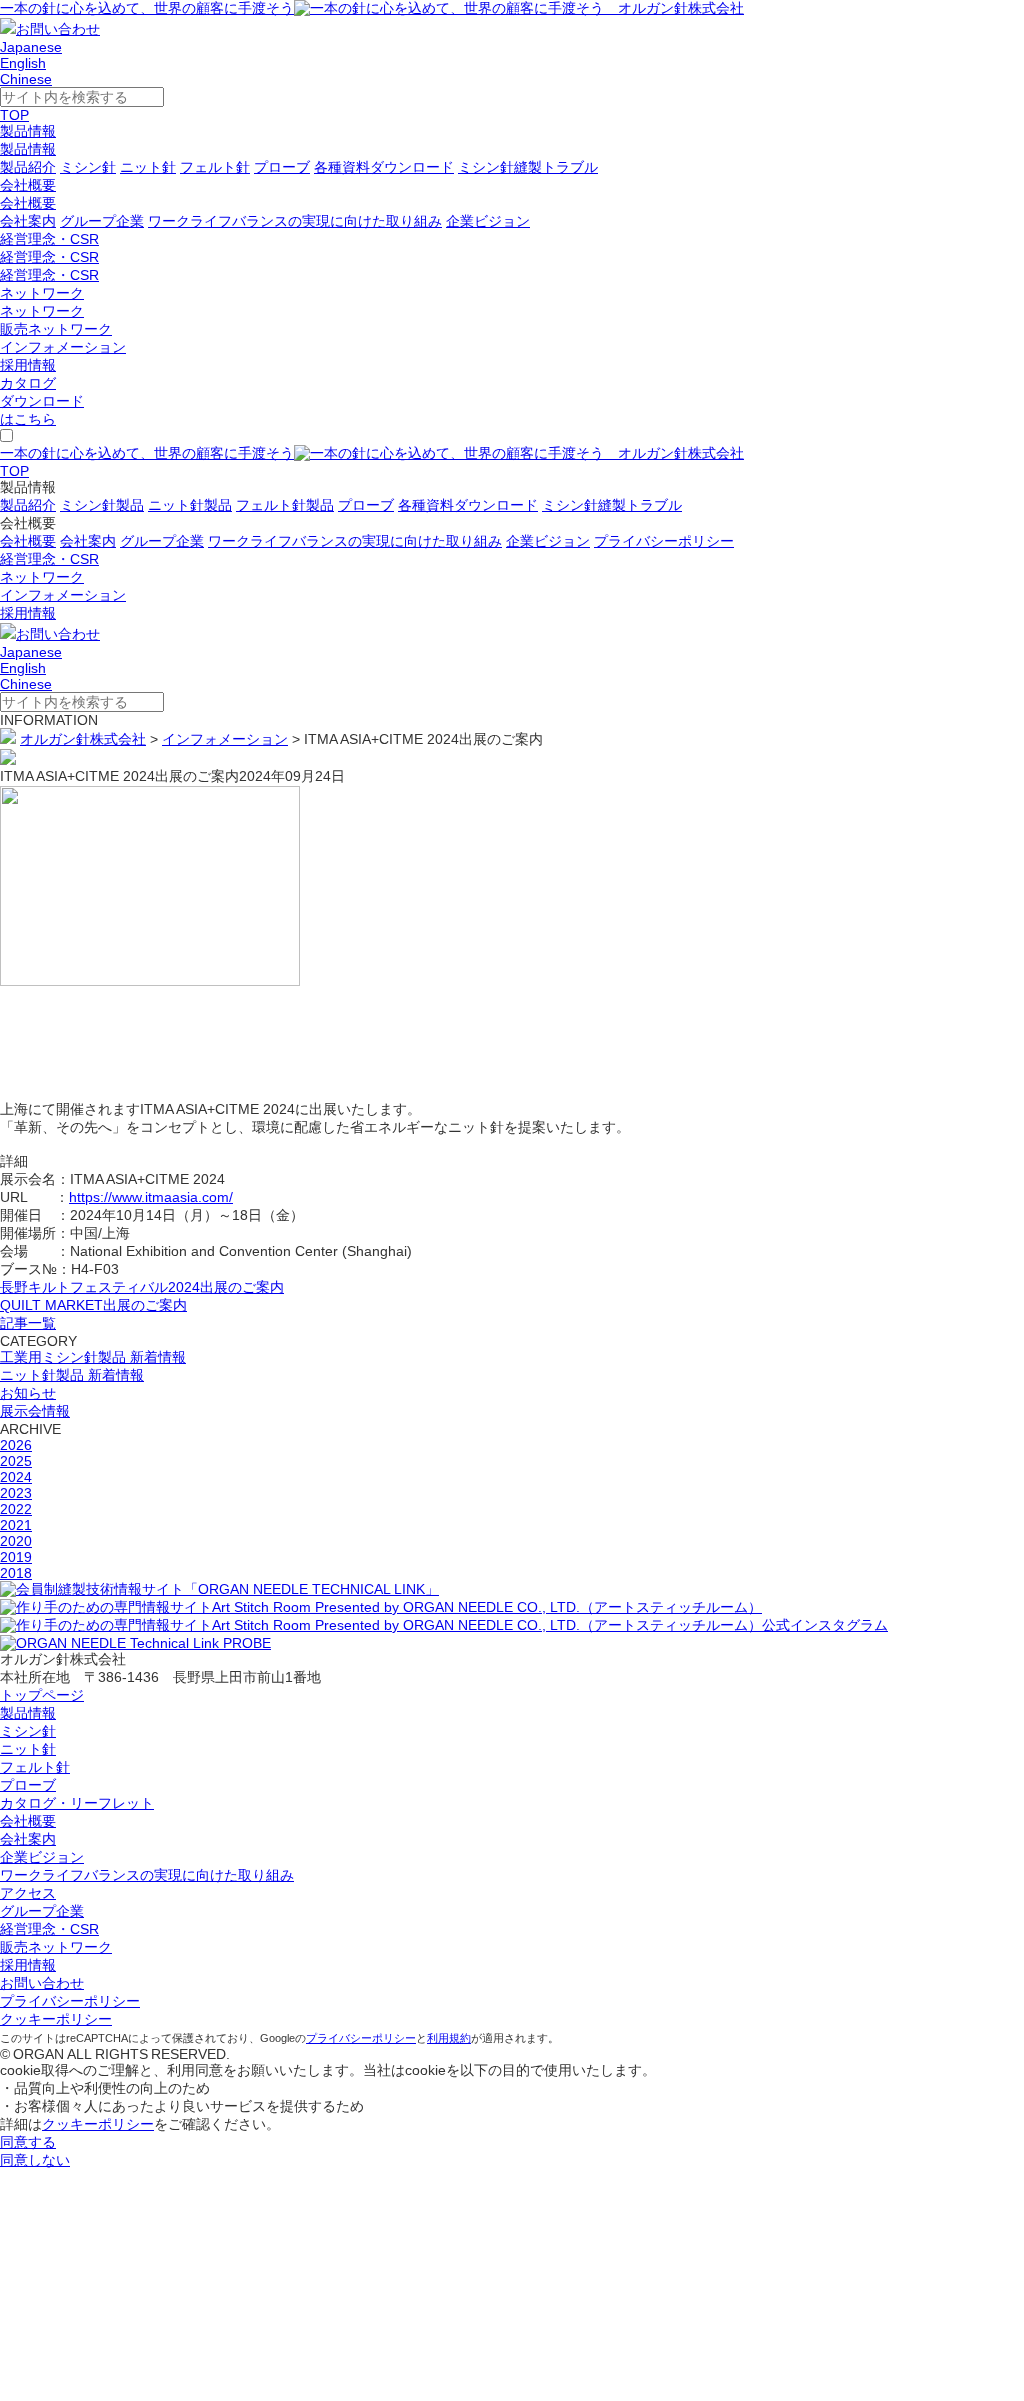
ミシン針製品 (102, 505)
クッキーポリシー (56, 2019)
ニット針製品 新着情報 (72, 1375)
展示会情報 (35, 1411)
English (23, 63)
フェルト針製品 (285, 505)
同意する (28, 2142)
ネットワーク (42, 293)
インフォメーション (63, 347)
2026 (16, 1445)
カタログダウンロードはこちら (42, 401)
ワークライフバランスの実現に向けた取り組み (295, 221)
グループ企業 (102, 221)
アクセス (28, 1893)
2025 (16, 1461)
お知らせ (28, 1393)
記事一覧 (28, 1323)
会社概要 (28, 185)
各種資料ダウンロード (384, 167)
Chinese (26, 79)
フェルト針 (215, 167)
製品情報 (28, 131)
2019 (16, 1557)
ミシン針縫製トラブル (528, 167)
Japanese (31, 47)
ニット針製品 (190, 505)
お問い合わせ (58, 29)
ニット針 (148, 167)
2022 (16, 1509)
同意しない (35, 2160)
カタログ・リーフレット (77, 1803)
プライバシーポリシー (664, 541)
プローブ (282, 167)
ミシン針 (88, 167)
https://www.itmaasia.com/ (151, 1197)
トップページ (42, 1695)
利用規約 (449, 2038)
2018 (16, 1573)
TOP (14, 115)
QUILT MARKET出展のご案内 (93, 1305)
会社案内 (28, 221)
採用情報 (28, 365)
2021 (16, 1525)
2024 (16, 1477)
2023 (16, 1493)
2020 (16, 1541)
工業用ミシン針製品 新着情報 (93, 1357)
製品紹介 (28, 167)
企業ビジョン (488, 221)
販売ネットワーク (56, 329)
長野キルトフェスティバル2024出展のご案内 (142, 1287)
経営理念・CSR (49, 239)
